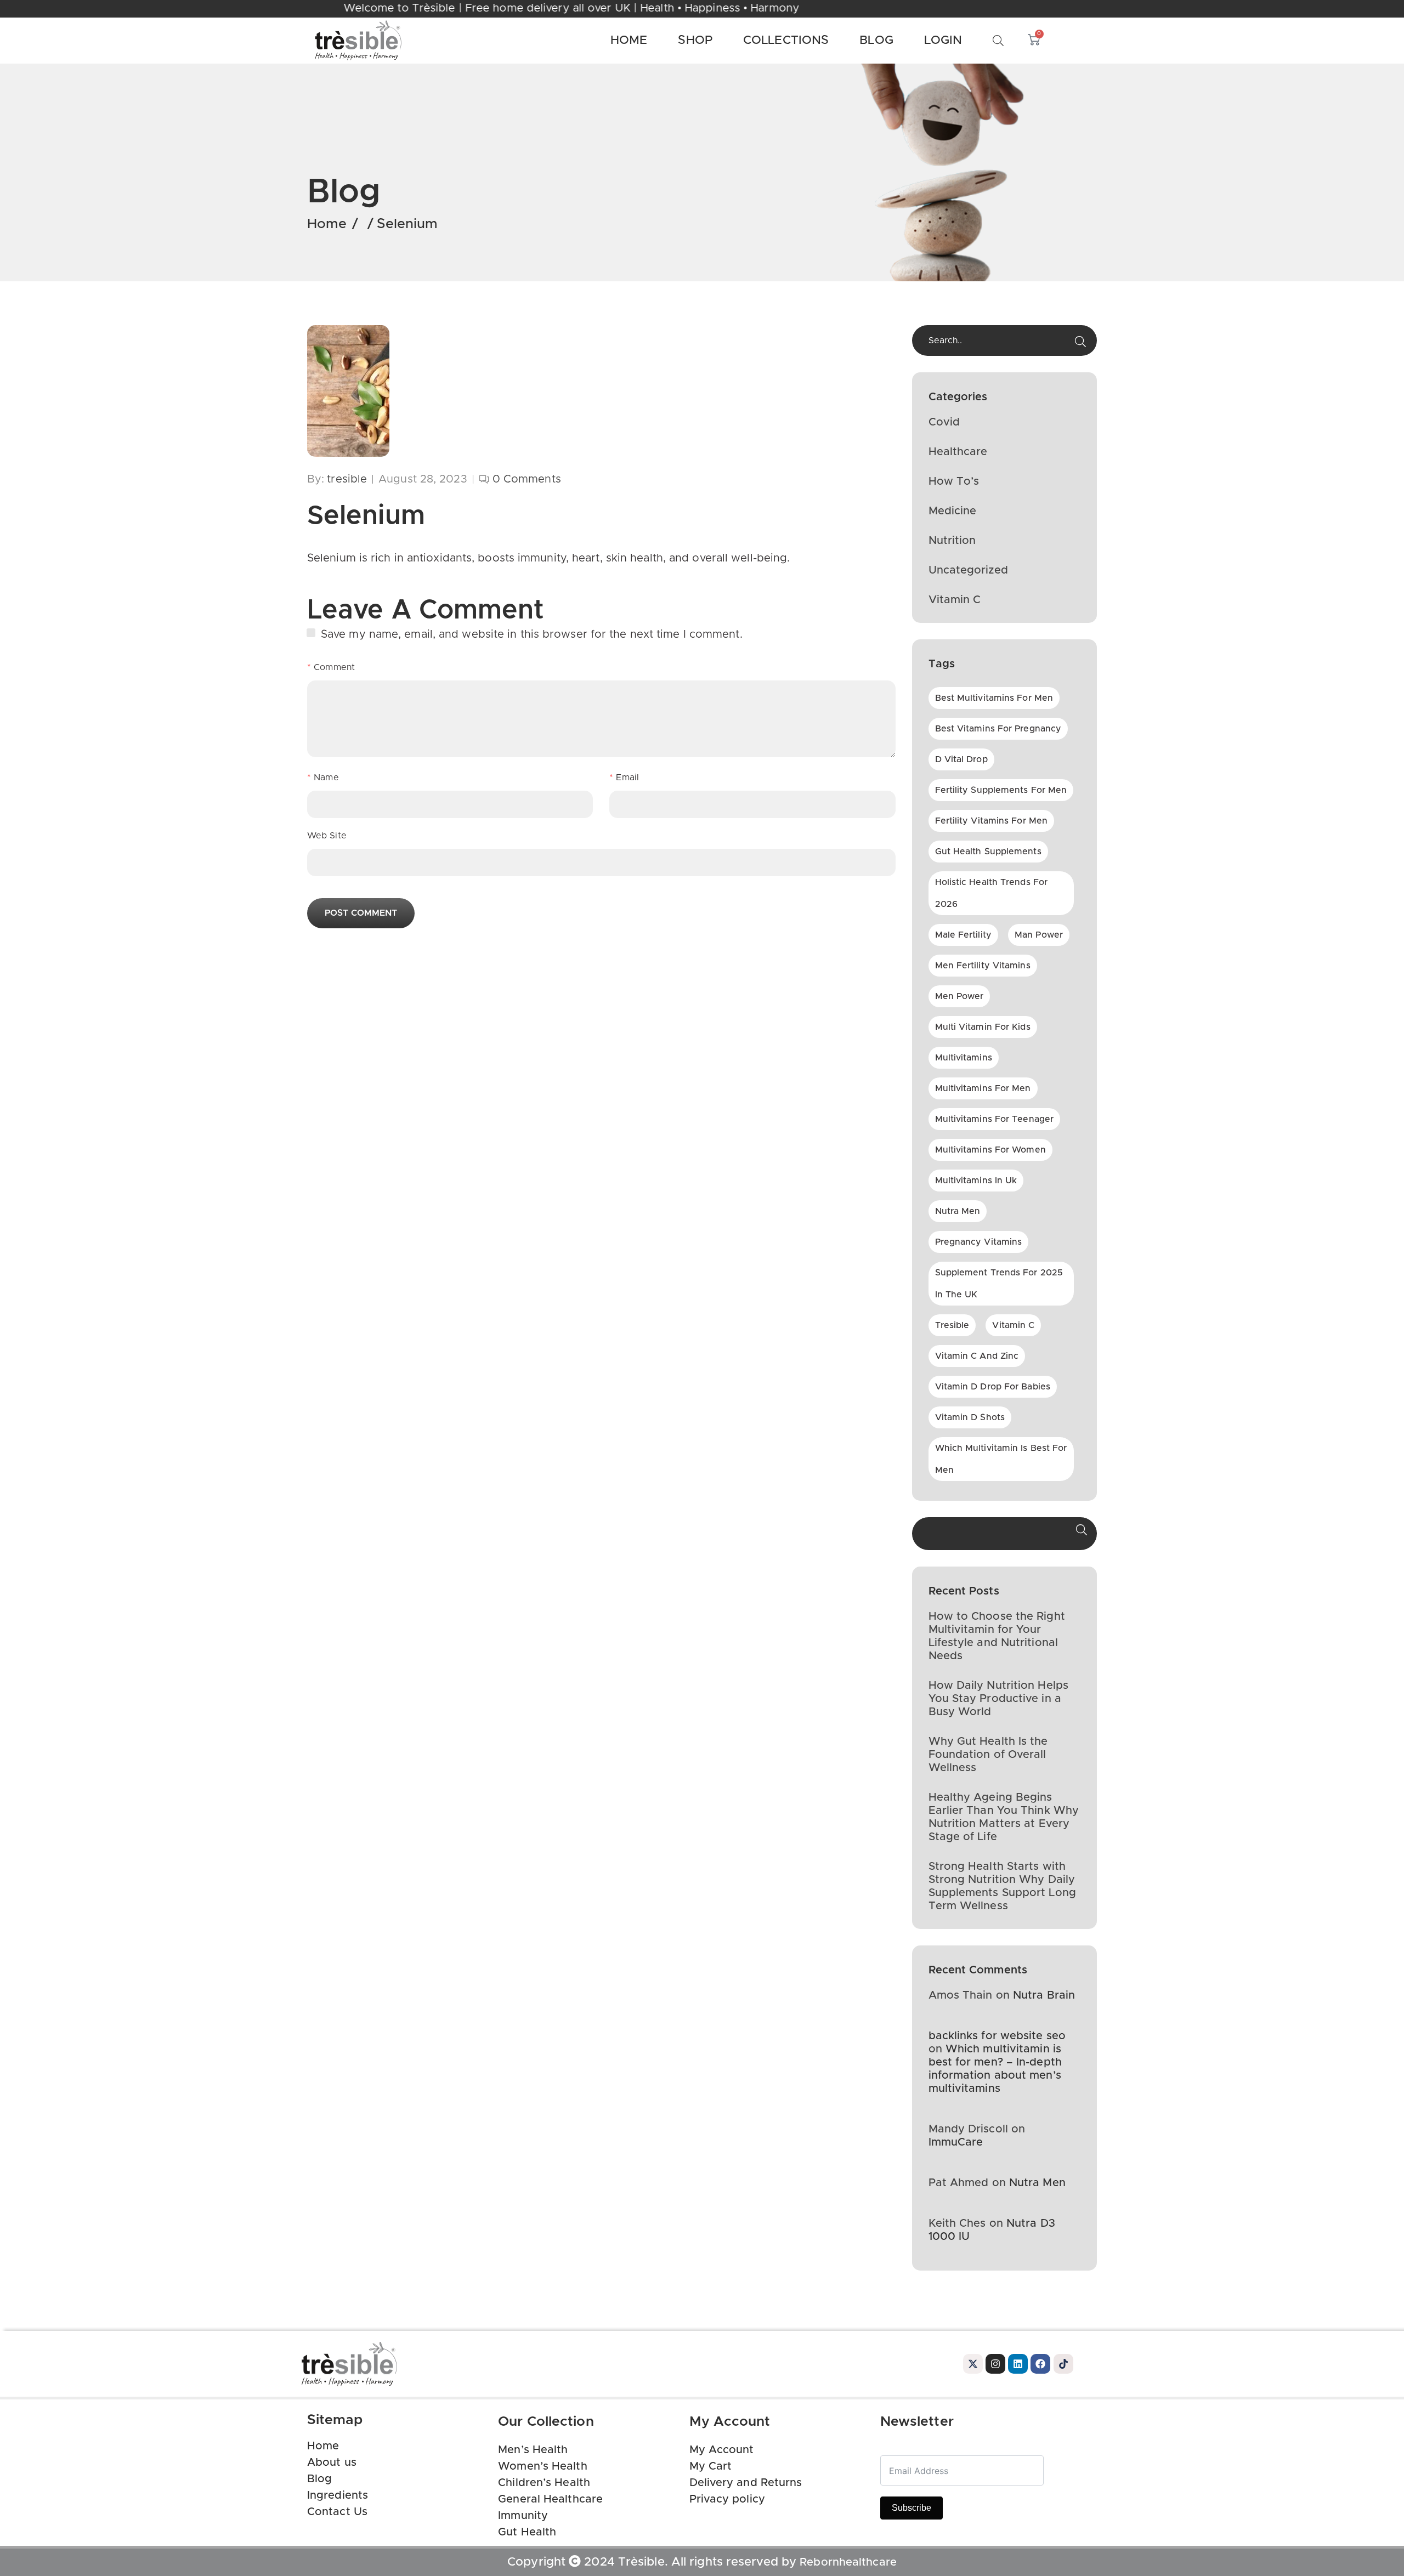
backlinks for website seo (997, 2036)
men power (959, 996)
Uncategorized (968, 570)
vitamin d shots (970, 1417)
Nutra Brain (1044, 1995)
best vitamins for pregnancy (998, 729)
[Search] (1080, 342)
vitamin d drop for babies (993, 1387)
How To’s (954, 481)
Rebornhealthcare (848, 2562)
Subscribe (912, 2508)
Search (1082, 1534)
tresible (952, 1325)
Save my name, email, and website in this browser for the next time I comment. (532, 634)
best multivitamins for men (994, 698)
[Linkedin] (1018, 2364)
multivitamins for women (990, 1150)
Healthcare (958, 452)
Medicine (953, 511)
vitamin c (1013, 1325)
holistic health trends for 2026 (992, 893)
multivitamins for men (983, 1088)
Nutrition (952, 541)
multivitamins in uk (976, 1181)
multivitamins (964, 1058)
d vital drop (961, 759)
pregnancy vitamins (979, 1242)
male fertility (963, 935)
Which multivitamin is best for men (1001, 1459)
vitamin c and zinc (977, 1356)
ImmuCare (956, 2142)
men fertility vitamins (983, 966)
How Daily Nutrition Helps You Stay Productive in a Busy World (999, 1699)
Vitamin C (955, 600)
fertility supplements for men (1001, 790)
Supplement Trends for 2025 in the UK (999, 1284)
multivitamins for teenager (995, 1119)
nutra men (958, 1211)
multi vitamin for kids (983, 1027)
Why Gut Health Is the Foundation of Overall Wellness (988, 1755)
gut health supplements (988, 852)
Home (327, 224)
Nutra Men (1037, 2183)
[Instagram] (995, 2364)
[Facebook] (1040, 2364)
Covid (944, 422)
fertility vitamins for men (992, 821)
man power (1039, 935)
